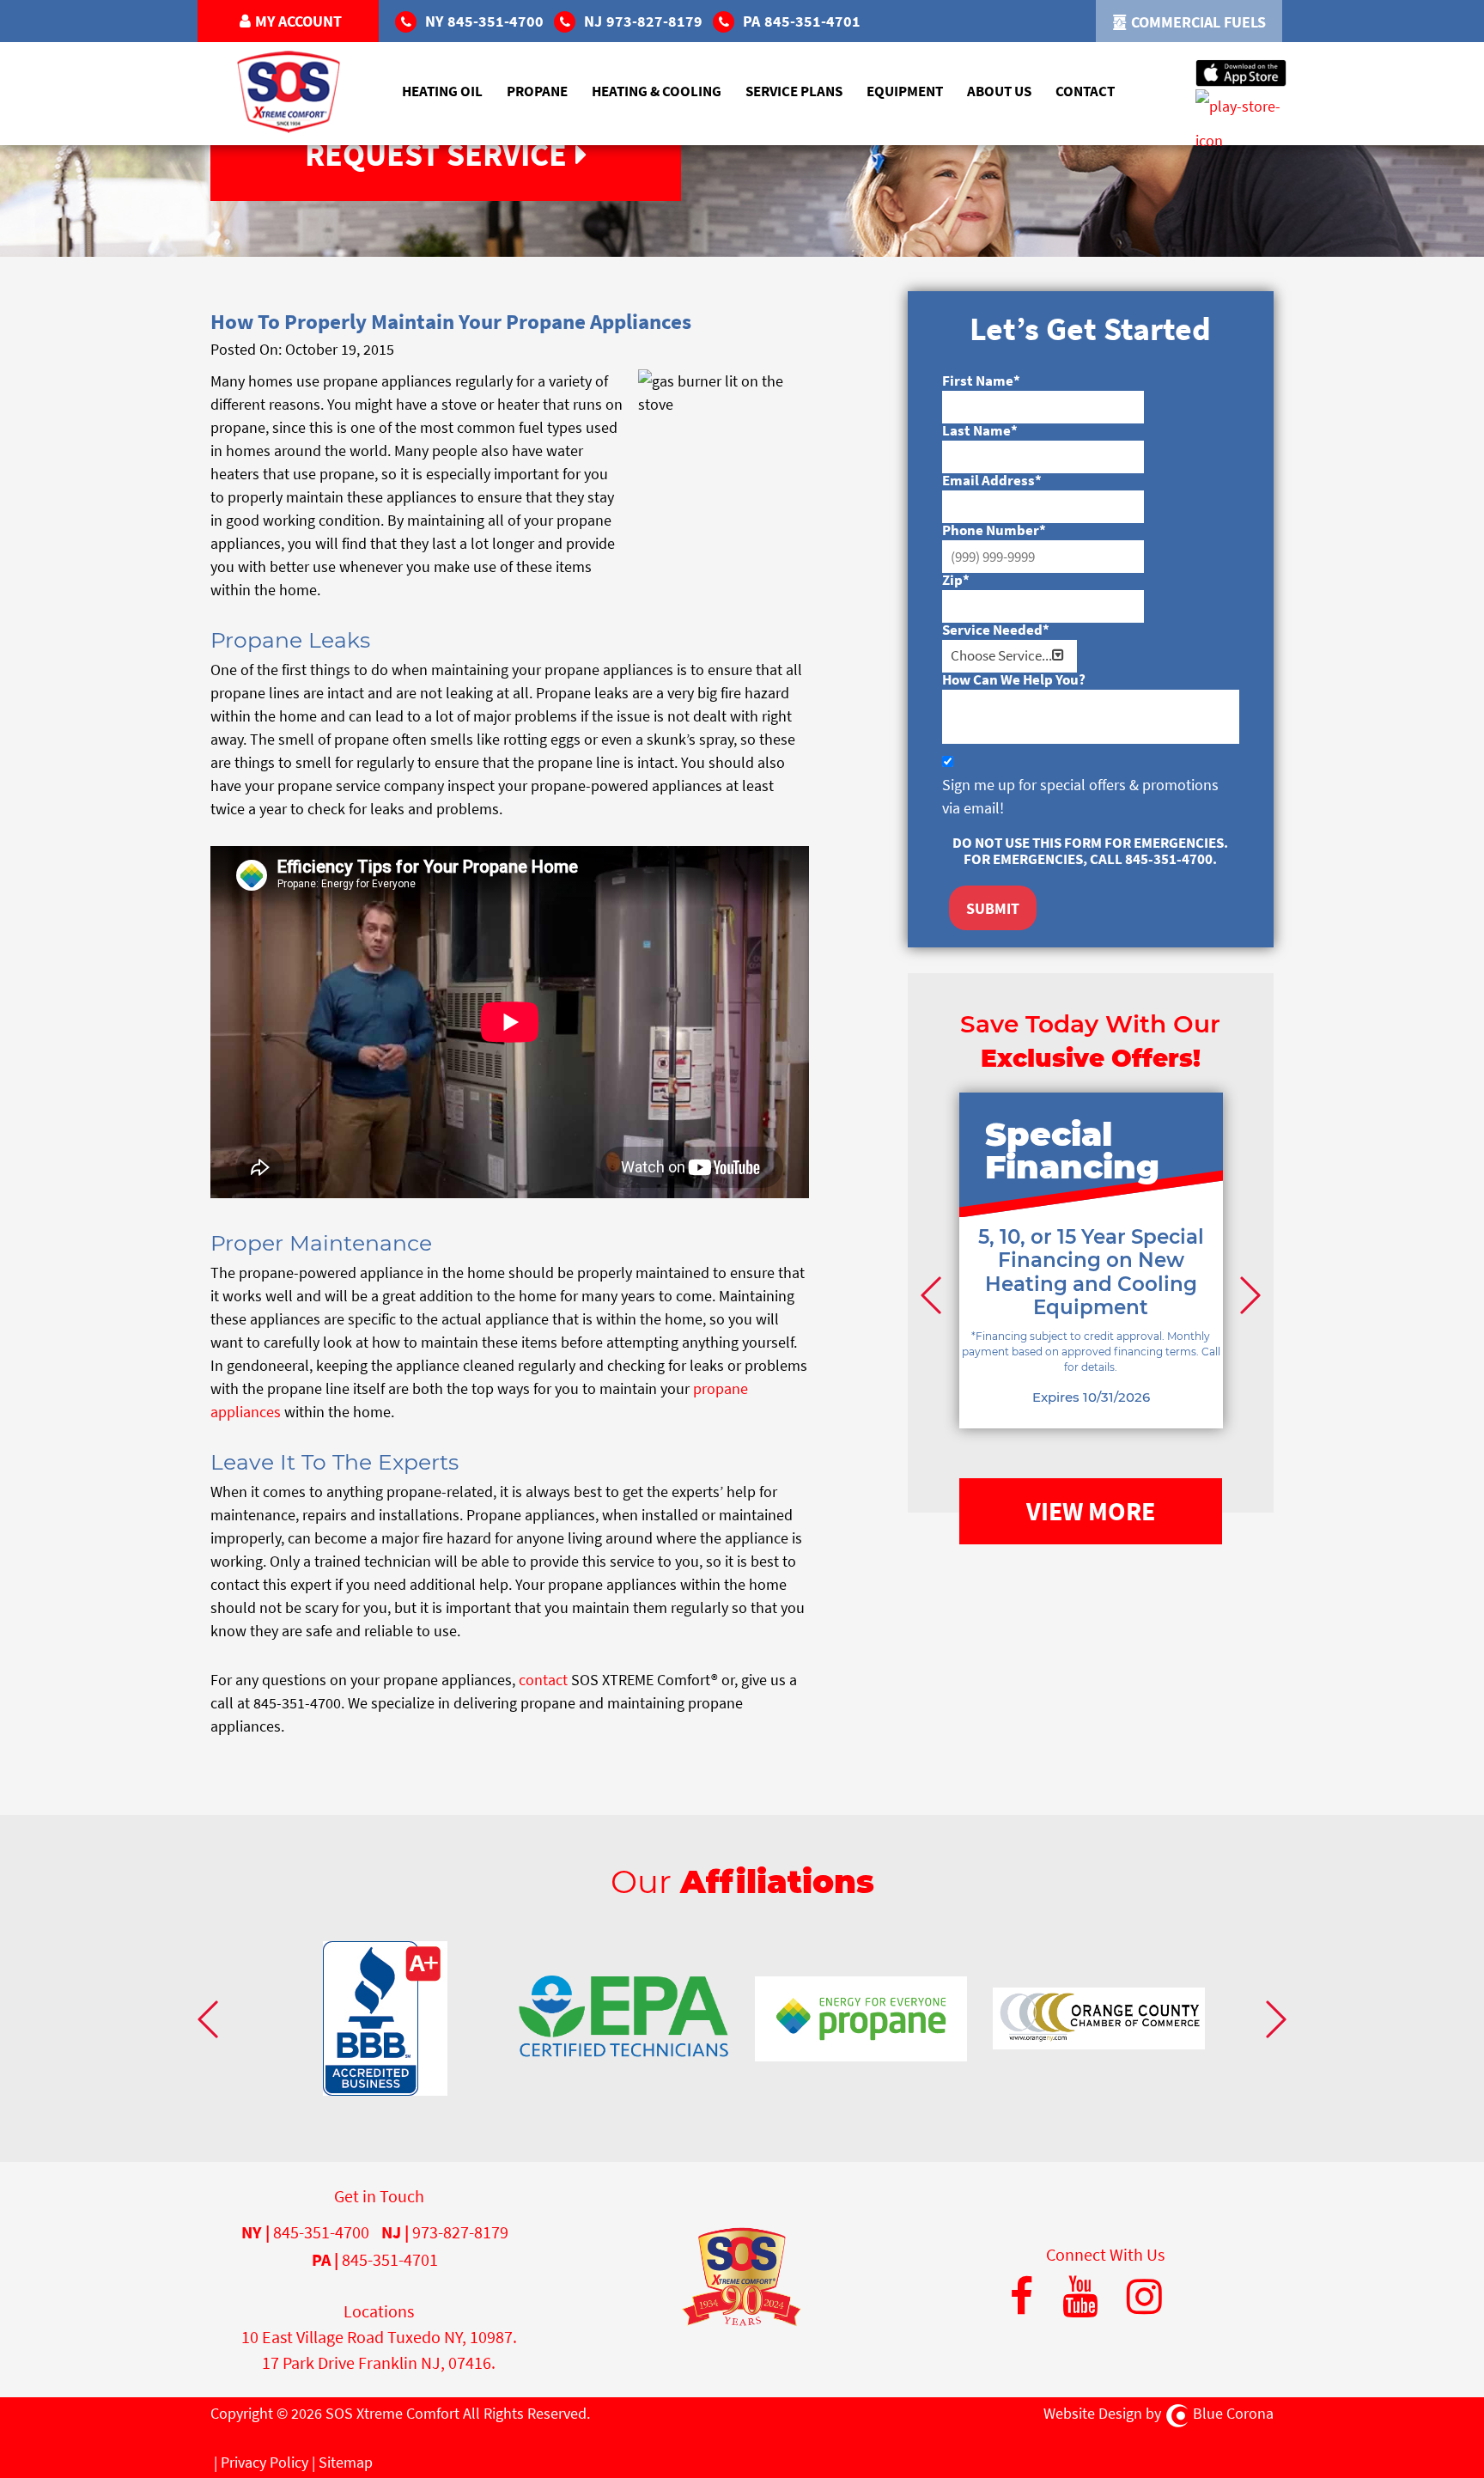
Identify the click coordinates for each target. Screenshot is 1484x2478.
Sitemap (346, 2462)
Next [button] (1248, 1294)
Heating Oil (442, 91)
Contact (1085, 91)
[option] (1091, 1287)
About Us (999, 91)
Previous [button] (934, 1294)
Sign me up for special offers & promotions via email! (1080, 796)
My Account (298, 21)
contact (543, 1680)
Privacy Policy (265, 2462)
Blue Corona (1233, 2413)
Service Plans (794, 91)
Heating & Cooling (657, 91)
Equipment (905, 91)
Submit (993, 908)
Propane (537, 91)
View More (1091, 1511)
